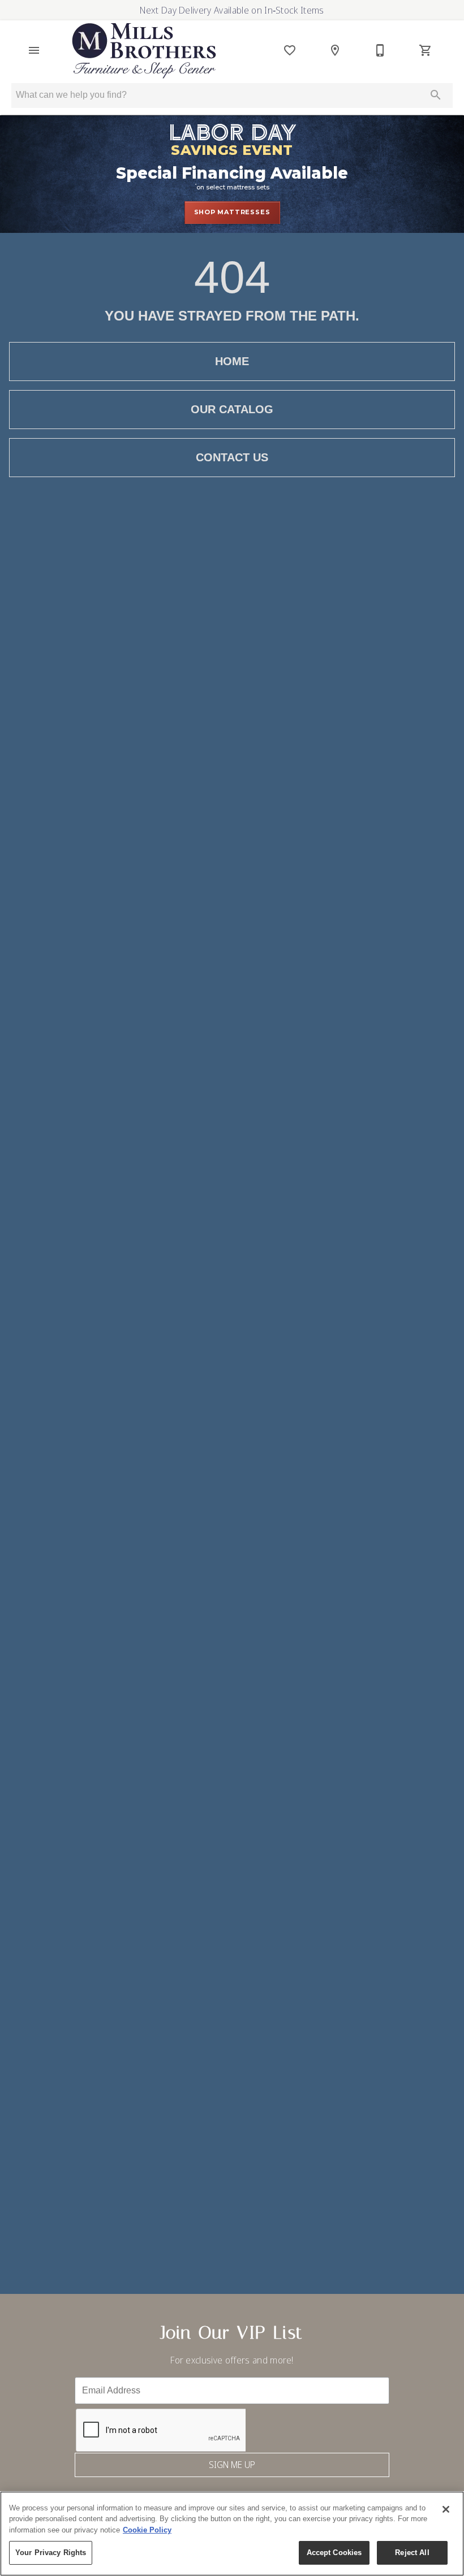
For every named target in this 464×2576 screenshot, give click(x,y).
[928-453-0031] (380, 50)
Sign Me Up (232, 2465)
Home (232, 361)
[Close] (446, 2509)
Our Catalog (232, 409)
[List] (290, 50)
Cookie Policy (147, 2530)
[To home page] (144, 51)
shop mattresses (232, 212)
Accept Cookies (334, 2553)
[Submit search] (436, 95)
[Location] (335, 50)
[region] (232, 2534)
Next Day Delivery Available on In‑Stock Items (232, 10)
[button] (34, 50)
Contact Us (232, 457)
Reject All (412, 2553)
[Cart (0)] (426, 50)
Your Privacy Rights (51, 2553)
